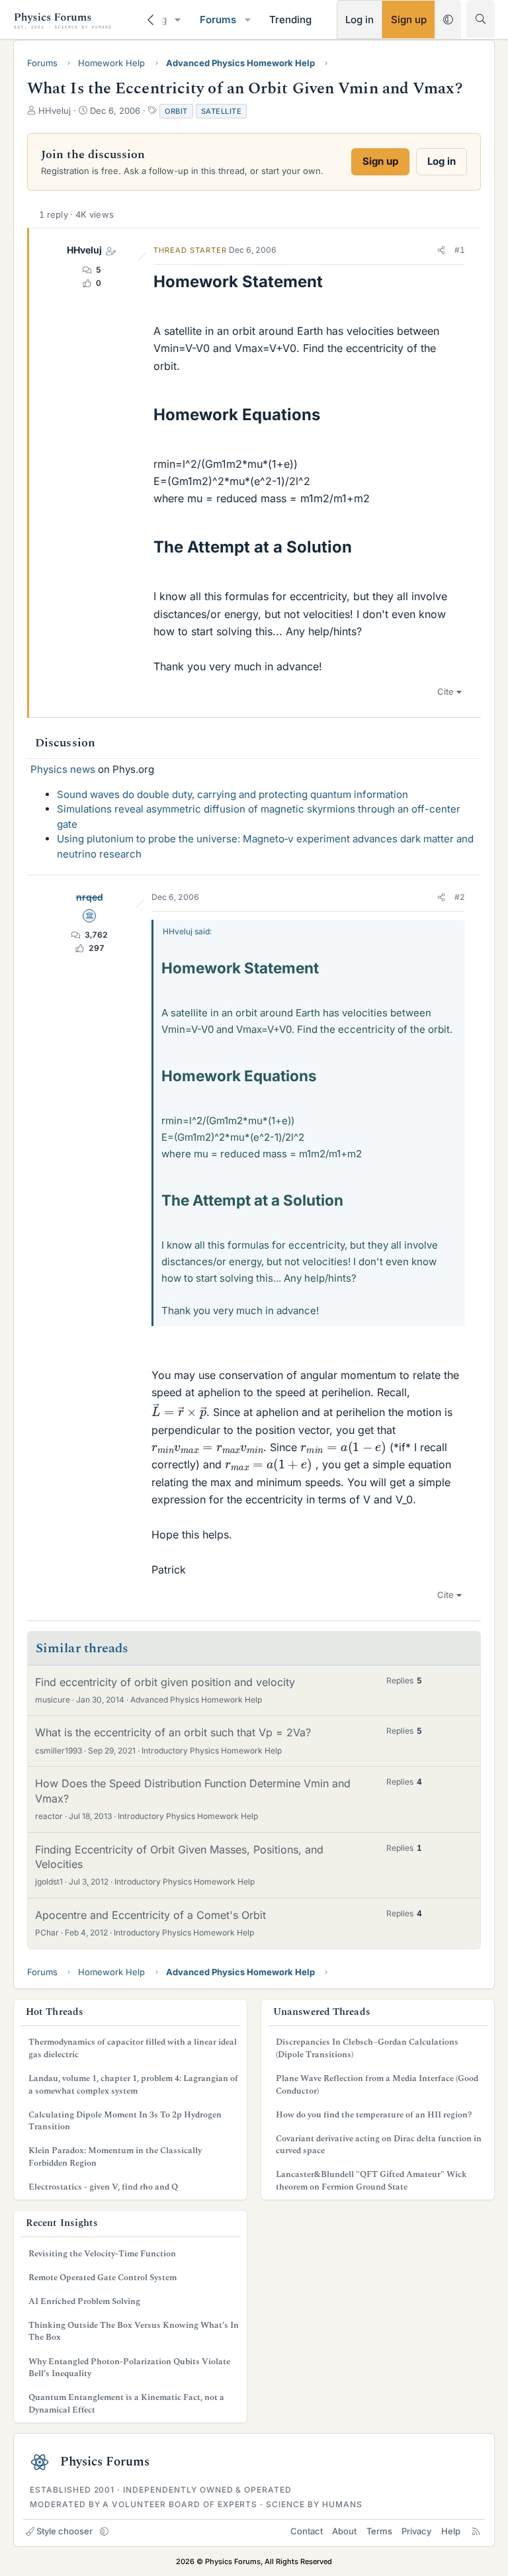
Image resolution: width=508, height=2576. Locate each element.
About (344, 2531)
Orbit (176, 111)
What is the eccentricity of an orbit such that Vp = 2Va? (173, 1732)
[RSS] (476, 2531)
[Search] (481, 19)
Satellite (222, 111)
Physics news (63, 769)
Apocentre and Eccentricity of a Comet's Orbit (150, 1915)
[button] (178, 20)
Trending (290, 20)
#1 (460, 250)
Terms (379, 2531)
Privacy (416, 2531)
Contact (307, 2531)
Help (451, 2531)
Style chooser (64, 2531)
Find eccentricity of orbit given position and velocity (165, 1682)
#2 (460, 897)
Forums (218, 20)
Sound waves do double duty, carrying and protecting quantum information (233, 794)
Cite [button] (445, 691)
